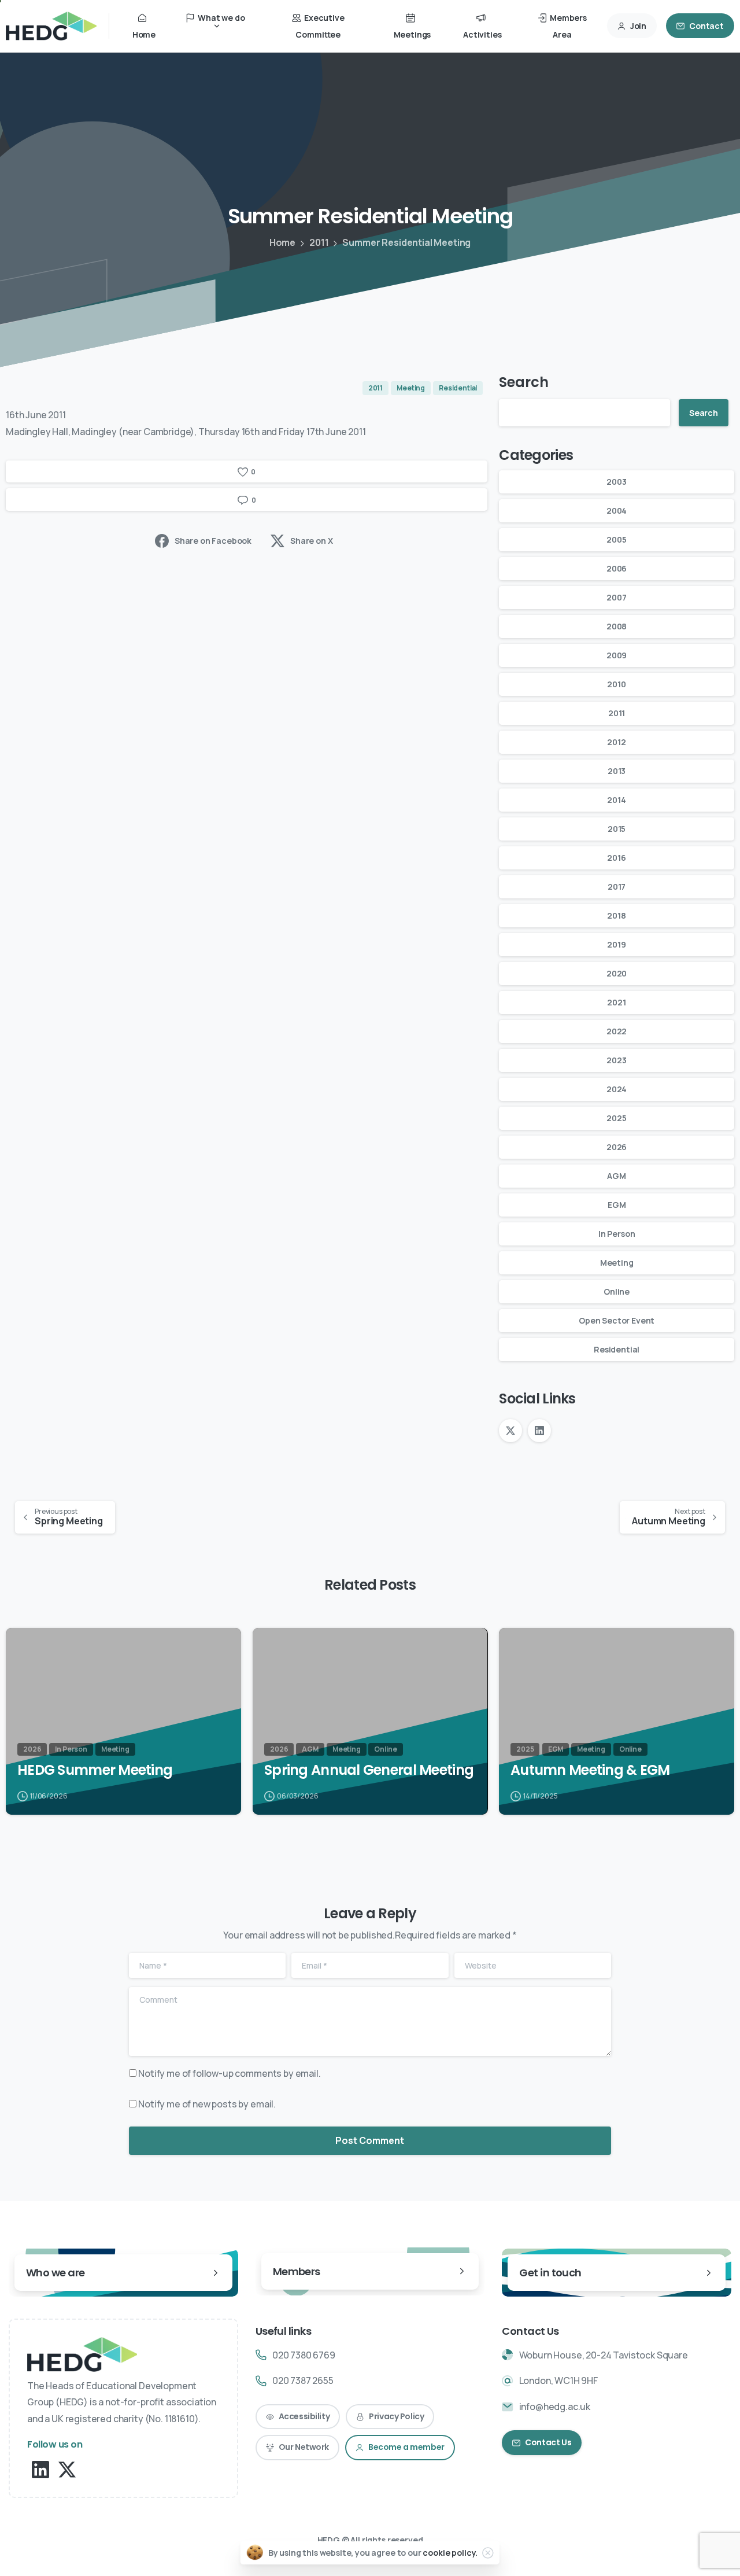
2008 (617, 626)
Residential (617, 1349)
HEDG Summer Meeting (95, 1770)
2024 (617, 1089)
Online (617, 1291)
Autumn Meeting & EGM (590, 1770)
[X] (510, 1431)
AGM (617, 1176)
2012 (616, 742)
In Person (617, 1234)
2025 (616, 1118)
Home (282, 242)
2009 (617, 655)
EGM (617, 1205)
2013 (617, 771)
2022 (617, 1031)
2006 (617, 568)
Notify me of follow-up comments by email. (229, 2073)
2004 (617, 511)
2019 (616, 944)
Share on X (311, 541)
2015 (617, 829)
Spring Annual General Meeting (369, 1770)
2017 (617, 887)
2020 (617, 973)
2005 (616, 539)
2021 (616, 1002)
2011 (319, 242)
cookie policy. (450, 2553)
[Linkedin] (40, 2469)
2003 (616, 482)
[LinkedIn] (539, 1431)
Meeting (617, 1263)
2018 (616, 915)
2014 (616, 800)
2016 (616, 858)
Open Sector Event (617, 1320)
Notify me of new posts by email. (207, 2104)
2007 (616, 597)
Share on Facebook (213, 541)
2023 (616, 1060)
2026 (617, 1147)
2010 (616, 684)
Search (523, 382)
